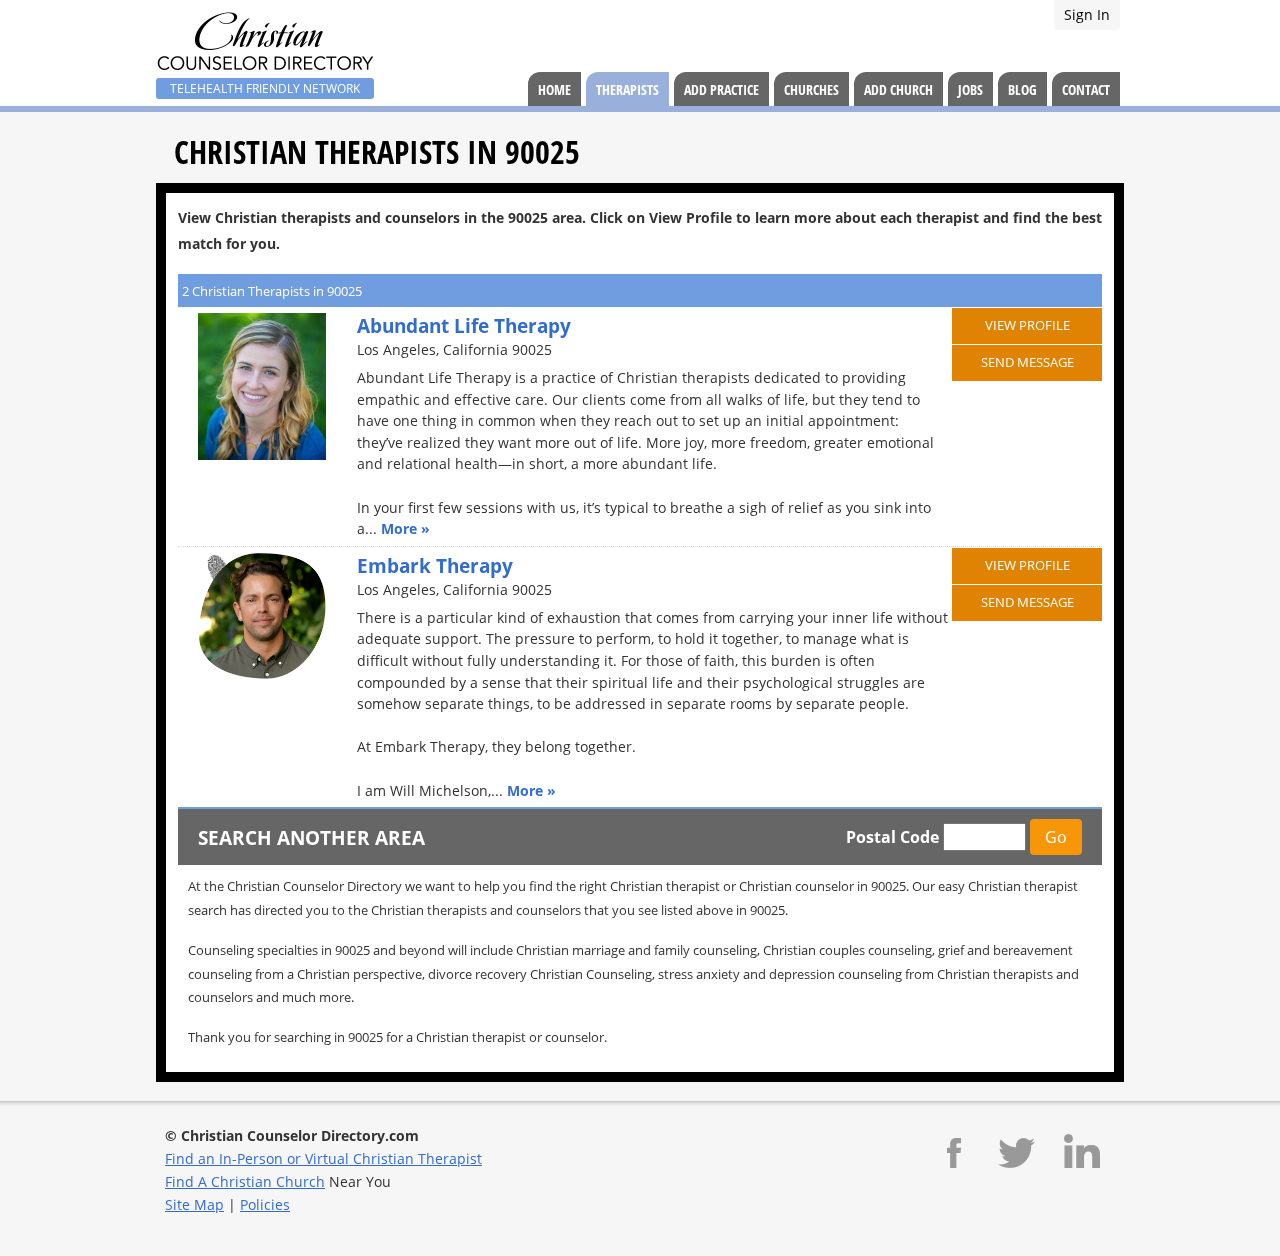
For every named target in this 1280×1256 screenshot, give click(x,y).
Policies (265, 1204)
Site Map (194, 1204)
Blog (1022, 89)
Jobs (970, 89)
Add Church (898, 89)
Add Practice (721, 89)
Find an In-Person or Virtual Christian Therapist (323, 1158)
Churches (811, 89)
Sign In (1087, 14)
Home (554, 89)
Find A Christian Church (245, 1181)
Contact (1086, 89)
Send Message (1027, 362)
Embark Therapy (435, 565)
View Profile (1027, 325)
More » (405, 528)
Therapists (627, 89)
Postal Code (892, 837)
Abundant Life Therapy (464, 325)
